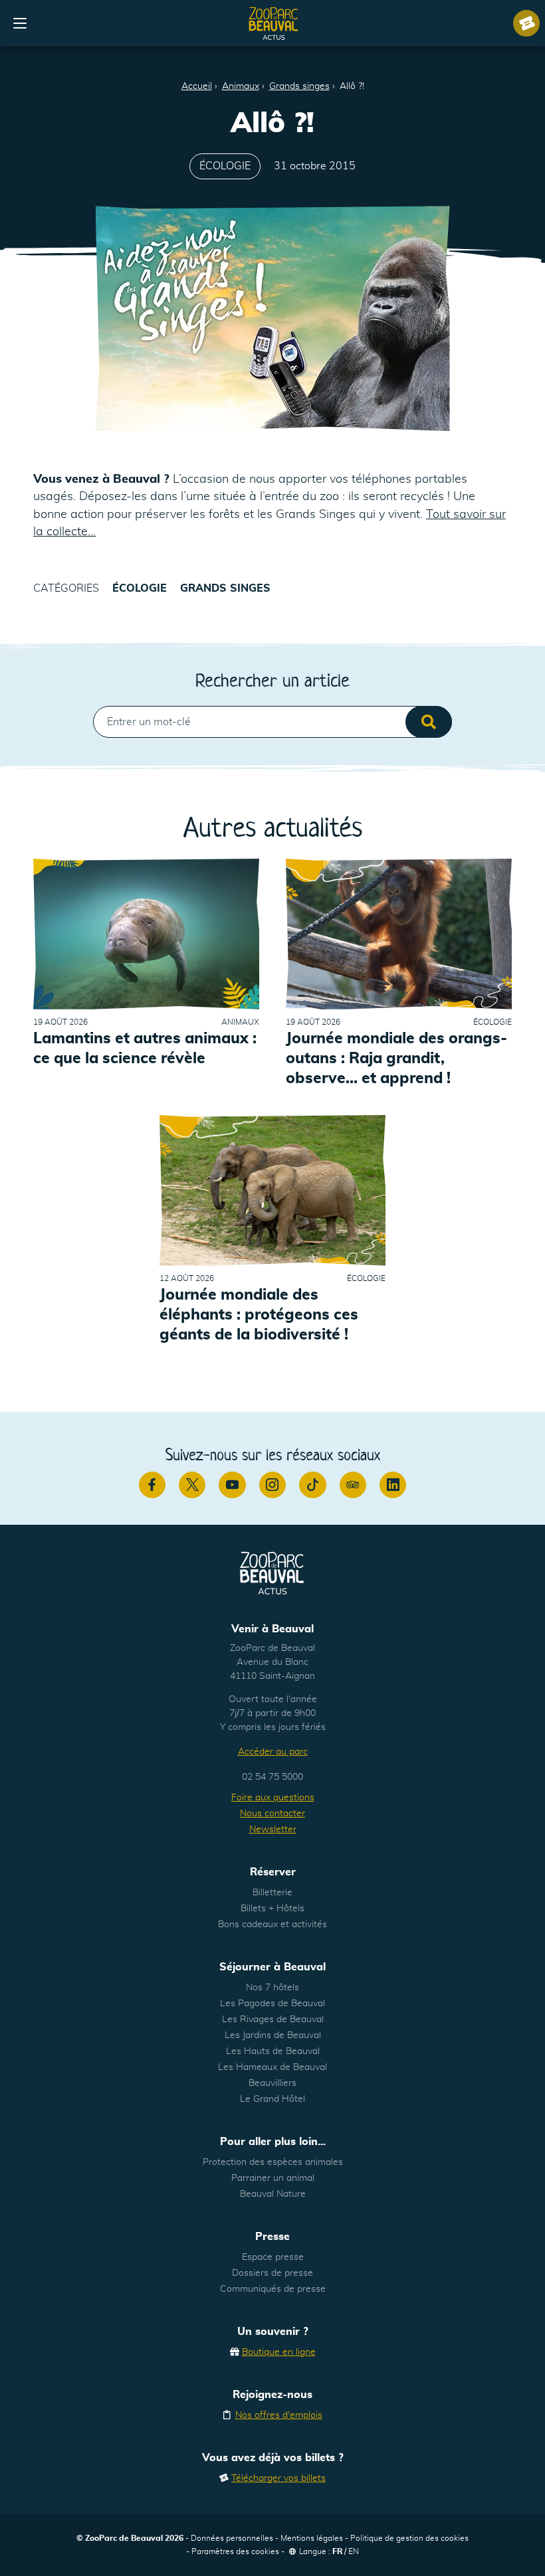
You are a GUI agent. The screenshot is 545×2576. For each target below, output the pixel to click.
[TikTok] (312, 1485)
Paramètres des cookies (235, 2551)
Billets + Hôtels (272, 1909)
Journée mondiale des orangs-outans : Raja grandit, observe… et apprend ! (396, 1059)
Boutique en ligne (279, 2352)
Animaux (241, 86)
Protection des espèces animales (273, 2162)
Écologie (225, 166)
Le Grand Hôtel (272, 2099)
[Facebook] (152, 1485)
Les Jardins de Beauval (273, 2035)
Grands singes (299, 86)
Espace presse (273, 2257)
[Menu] (20, 23)
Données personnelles (232, 2538)
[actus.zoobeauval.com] (274, 23)
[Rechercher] (429, 722)
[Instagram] (272, 1485)
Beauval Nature (273, 2194)
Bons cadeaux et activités (272, 1925)
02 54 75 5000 (272, 1777)
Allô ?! (352, 86)
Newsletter (273, 1830)
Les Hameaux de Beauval (272, 2067)
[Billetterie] (526, 23)
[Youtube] (232, 1485)
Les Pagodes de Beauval (272, 2004)
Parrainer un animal (273, 2178)
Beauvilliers (272, 2083)
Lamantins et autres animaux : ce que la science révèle (145, 1049)
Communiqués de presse (273, 2289)
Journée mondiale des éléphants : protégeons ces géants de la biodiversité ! (259, 1315)
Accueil (197, 86)
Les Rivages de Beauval (273, 2019)
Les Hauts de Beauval (273, 2051)
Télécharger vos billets (278, 2478)
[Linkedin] (393, 1485)
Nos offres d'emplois (279, 2415)
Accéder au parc (273, 1752)
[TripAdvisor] (353, 1485)
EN (354, 2551)
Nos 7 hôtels (272, 1988)
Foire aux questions (273, 1798)
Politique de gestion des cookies (409, 2538)
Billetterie (272, 1893)
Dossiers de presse (272, 2273)
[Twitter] (192, 1485)
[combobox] (272, 722)
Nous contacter (272, 1814)
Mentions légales (312, 2538)
